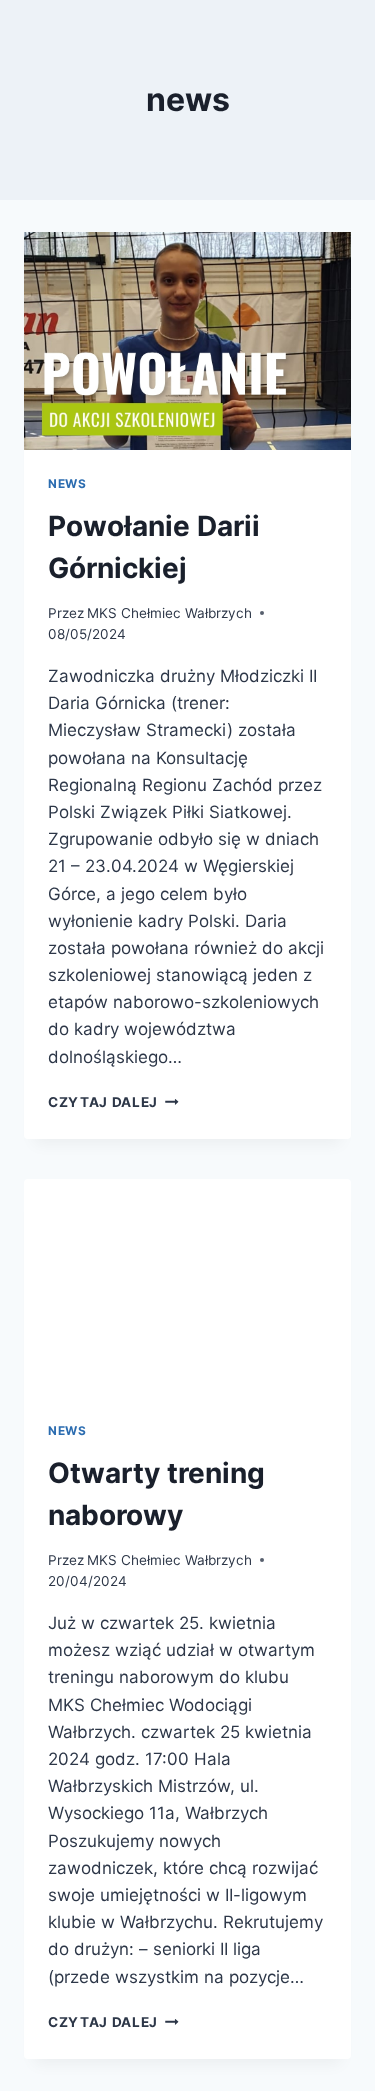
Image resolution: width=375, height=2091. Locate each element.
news (67, 483)
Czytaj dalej (113, 1102)
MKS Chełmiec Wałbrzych (169, 613)
